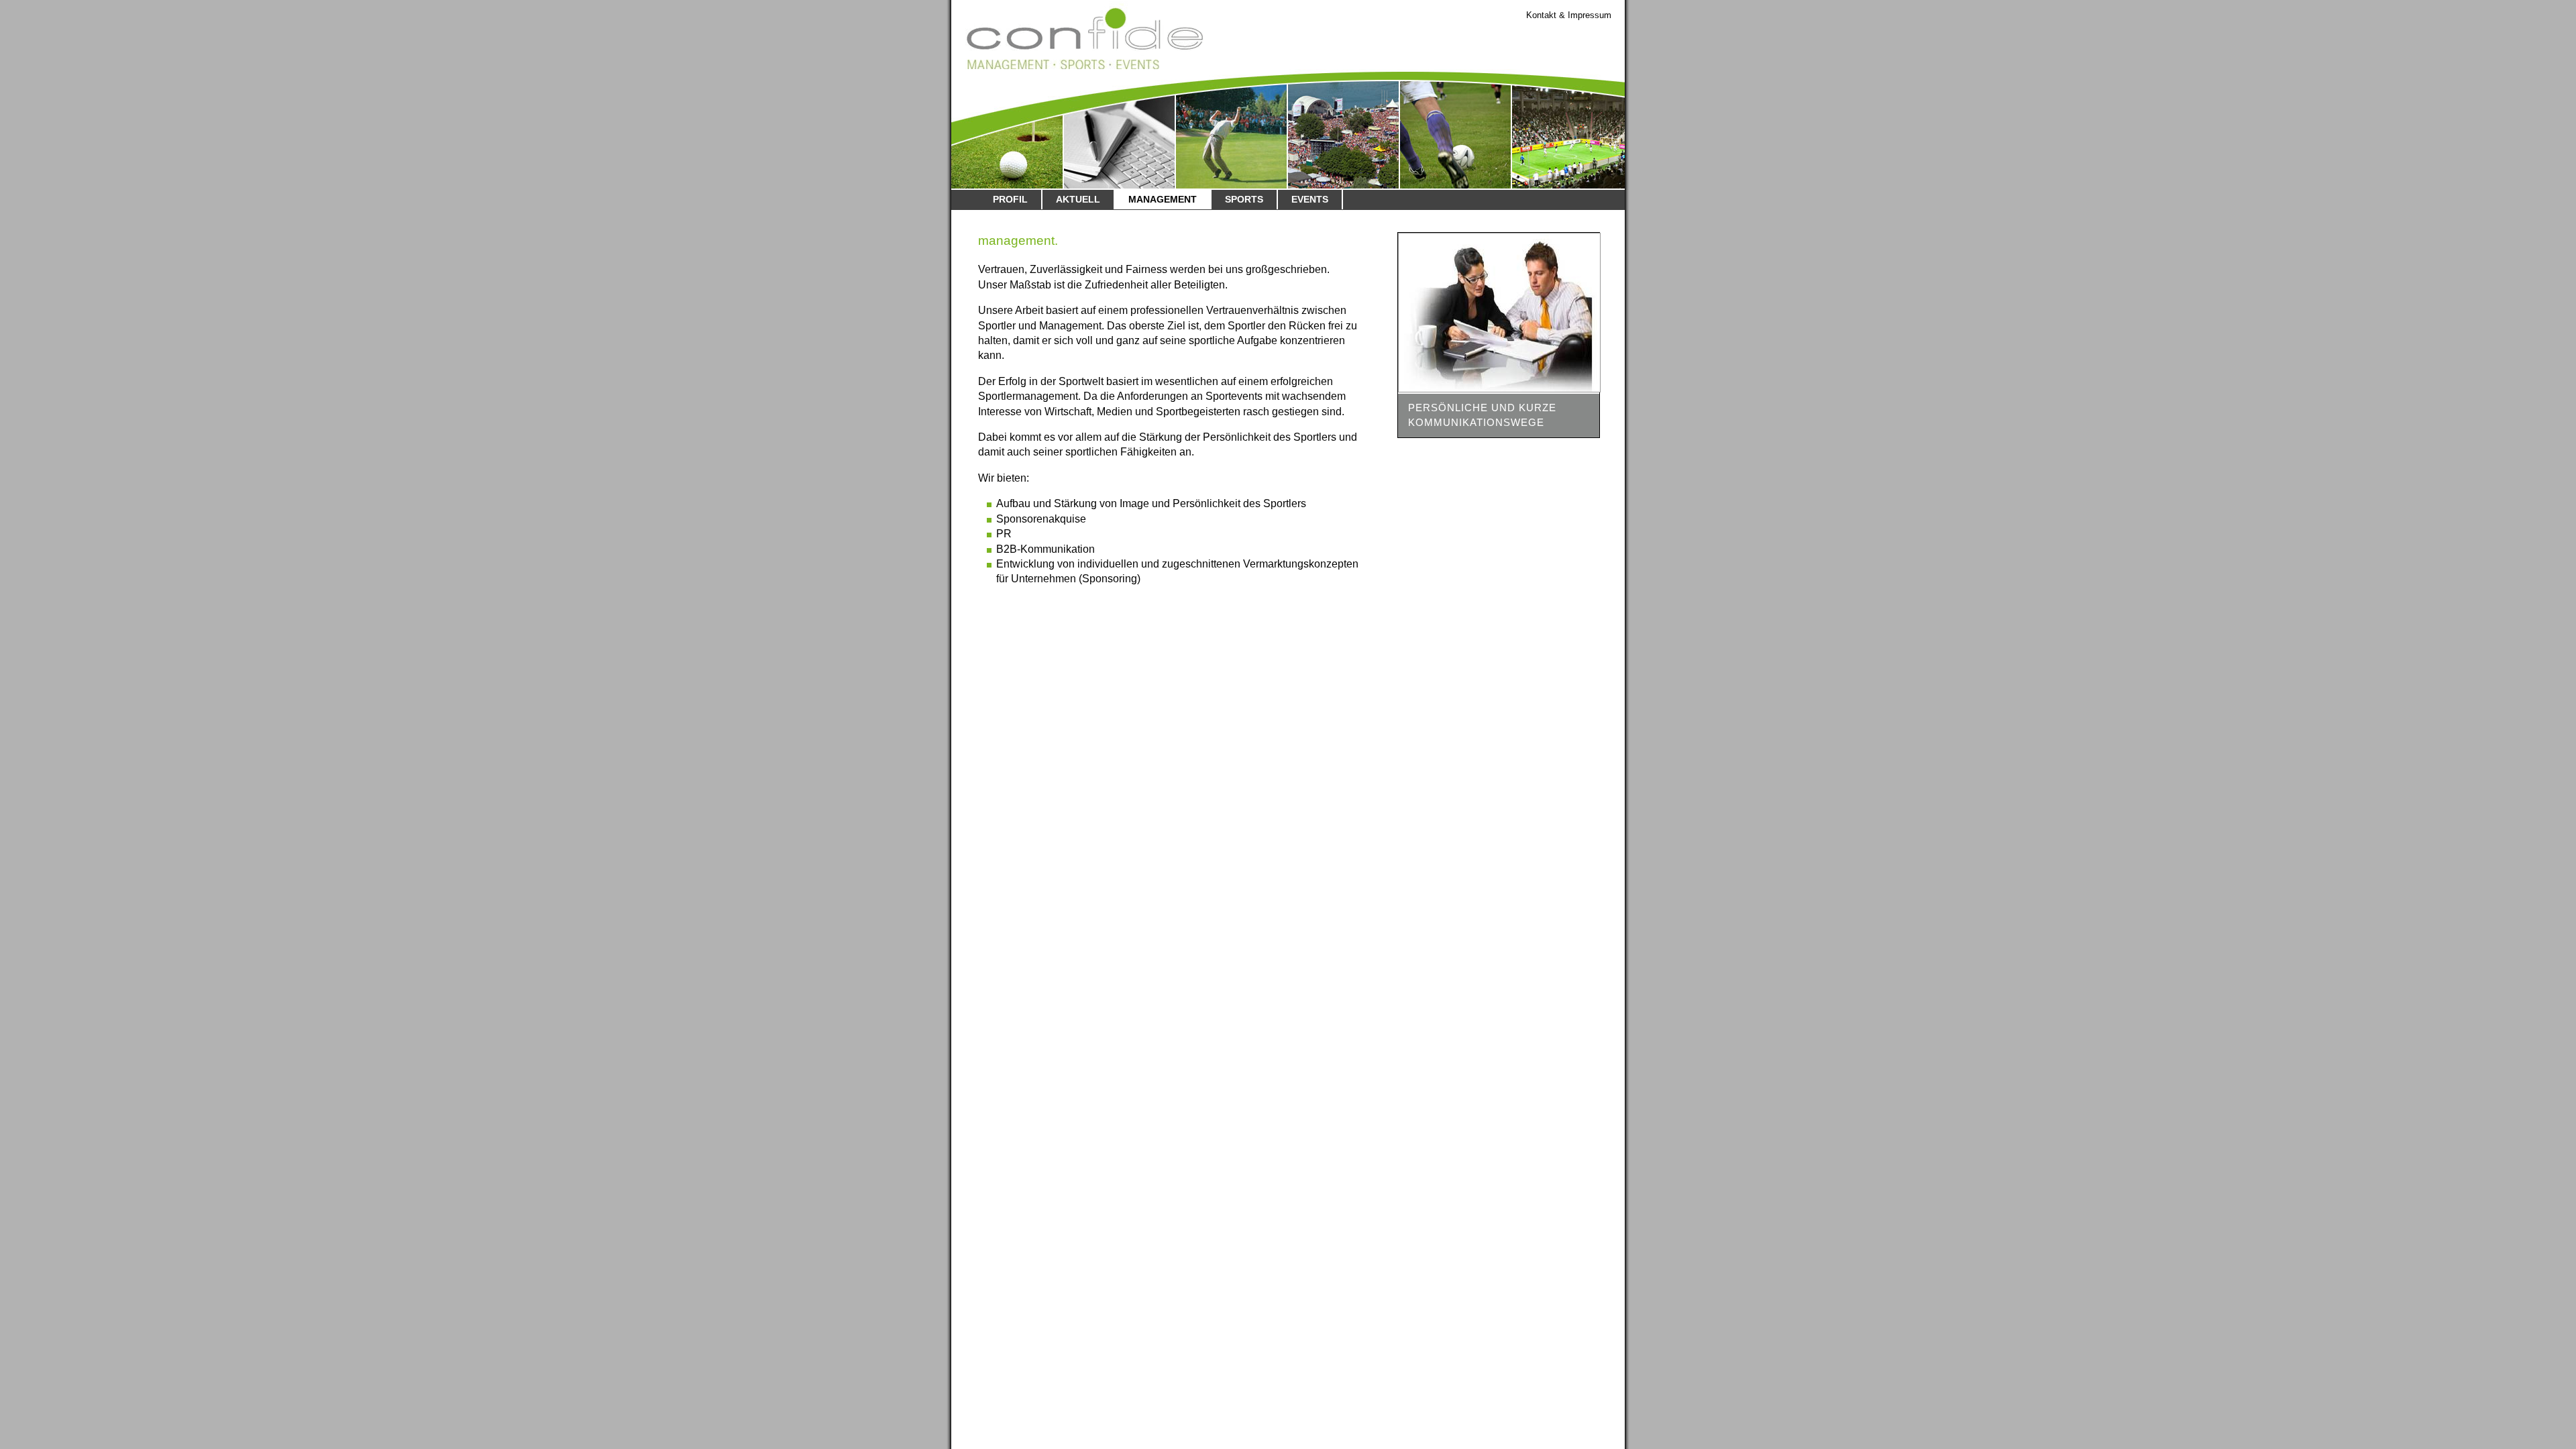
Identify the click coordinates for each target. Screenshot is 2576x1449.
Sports (1244, 199)
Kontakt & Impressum (1569, 15)
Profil (1010, 199)
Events (1310, 199)
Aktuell (1078, 199)
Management (1163, 199)
